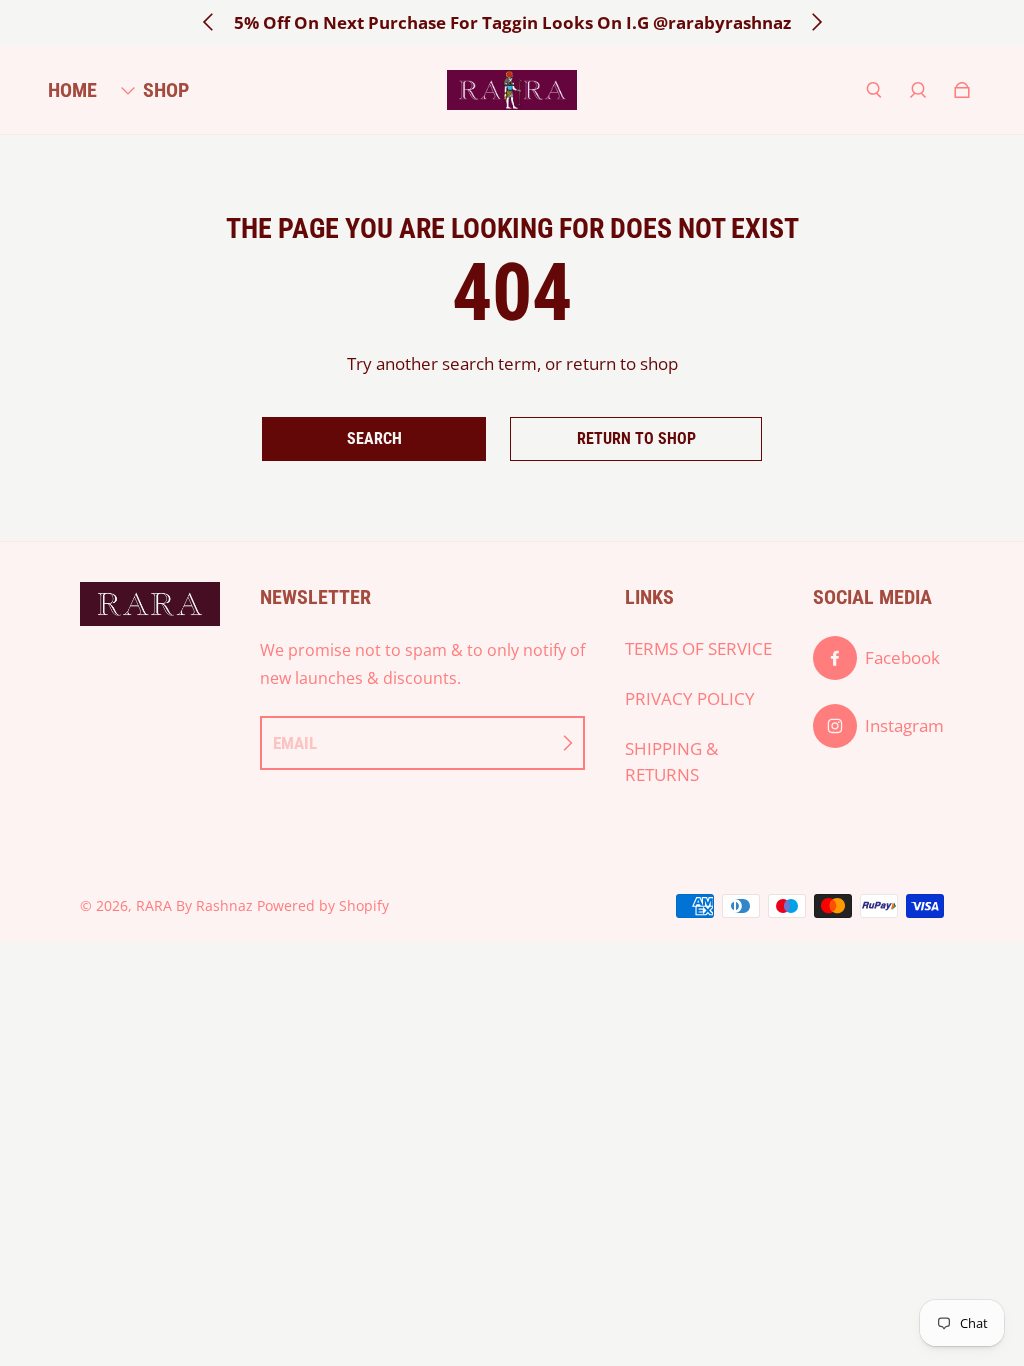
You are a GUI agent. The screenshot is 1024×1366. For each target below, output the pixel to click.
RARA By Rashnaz (194, 905)
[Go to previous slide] (209, 22)
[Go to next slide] (816, 22)
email (295, 743)
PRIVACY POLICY (690, 698)
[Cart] (962, 90)
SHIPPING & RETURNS (671, 761)
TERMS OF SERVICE (698, 648)
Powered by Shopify (323, 905)
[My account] (918, 90)
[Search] (874, 90)
